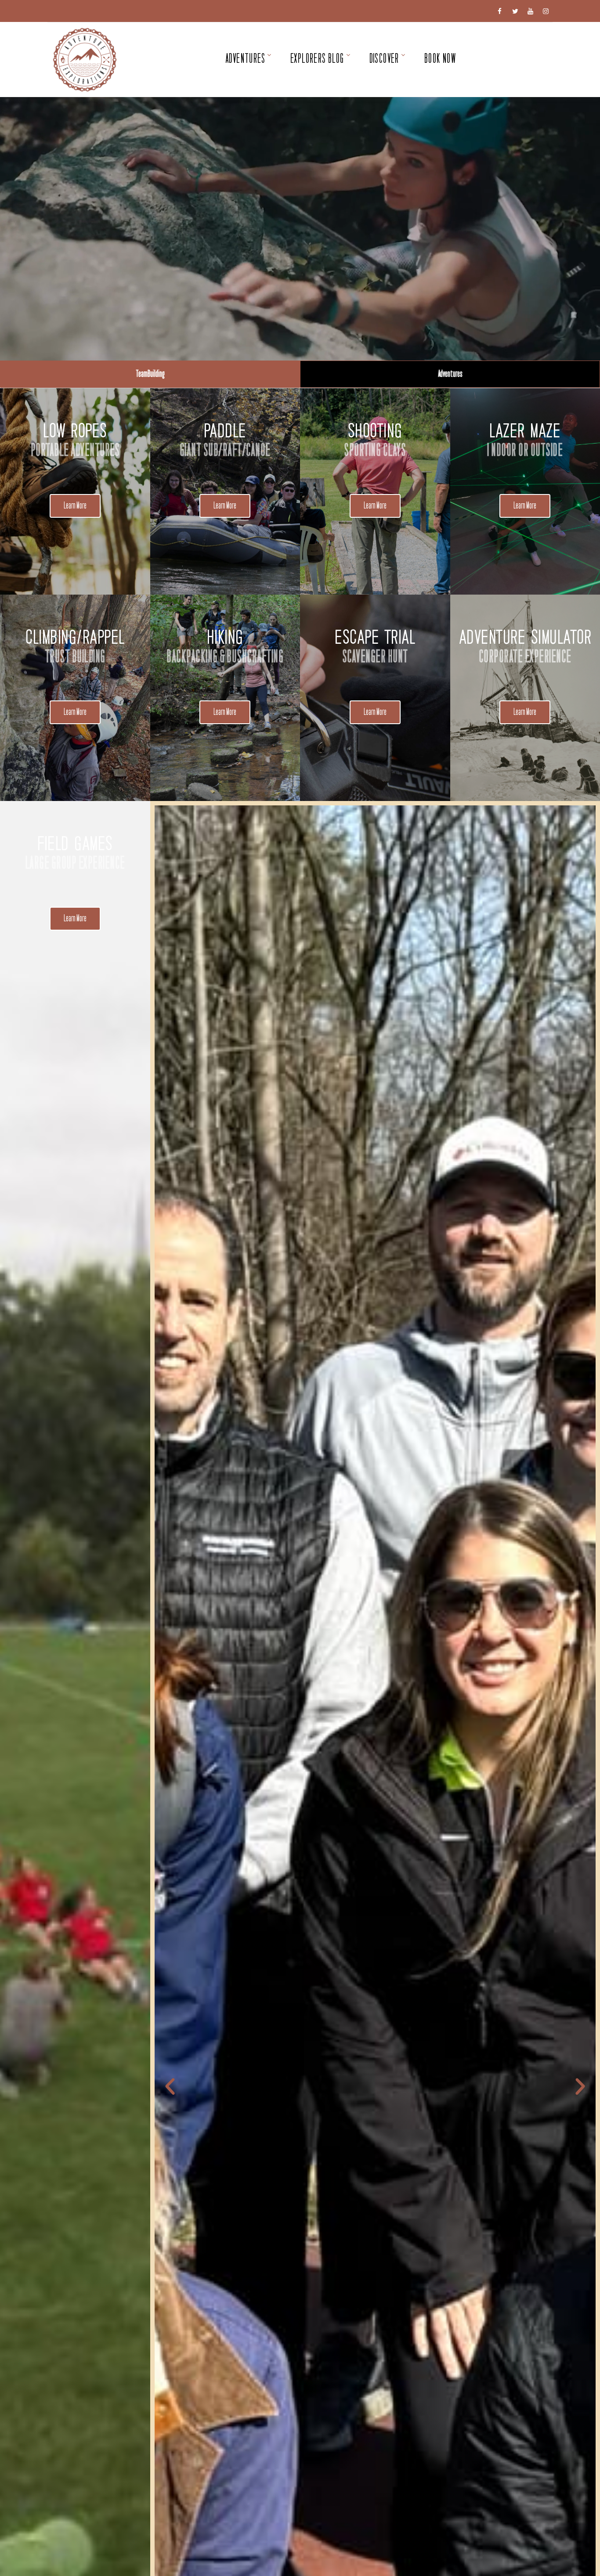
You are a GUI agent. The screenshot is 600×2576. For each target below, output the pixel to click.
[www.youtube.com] (530, 11)
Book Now (440, 59)
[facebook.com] (500, 11)
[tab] (150, 374)
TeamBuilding (150, 374)
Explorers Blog (317, 59)
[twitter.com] (515, 11)
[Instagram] (546, 11)
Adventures (245, 59)
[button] (75, 506)
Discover (384, 59)
